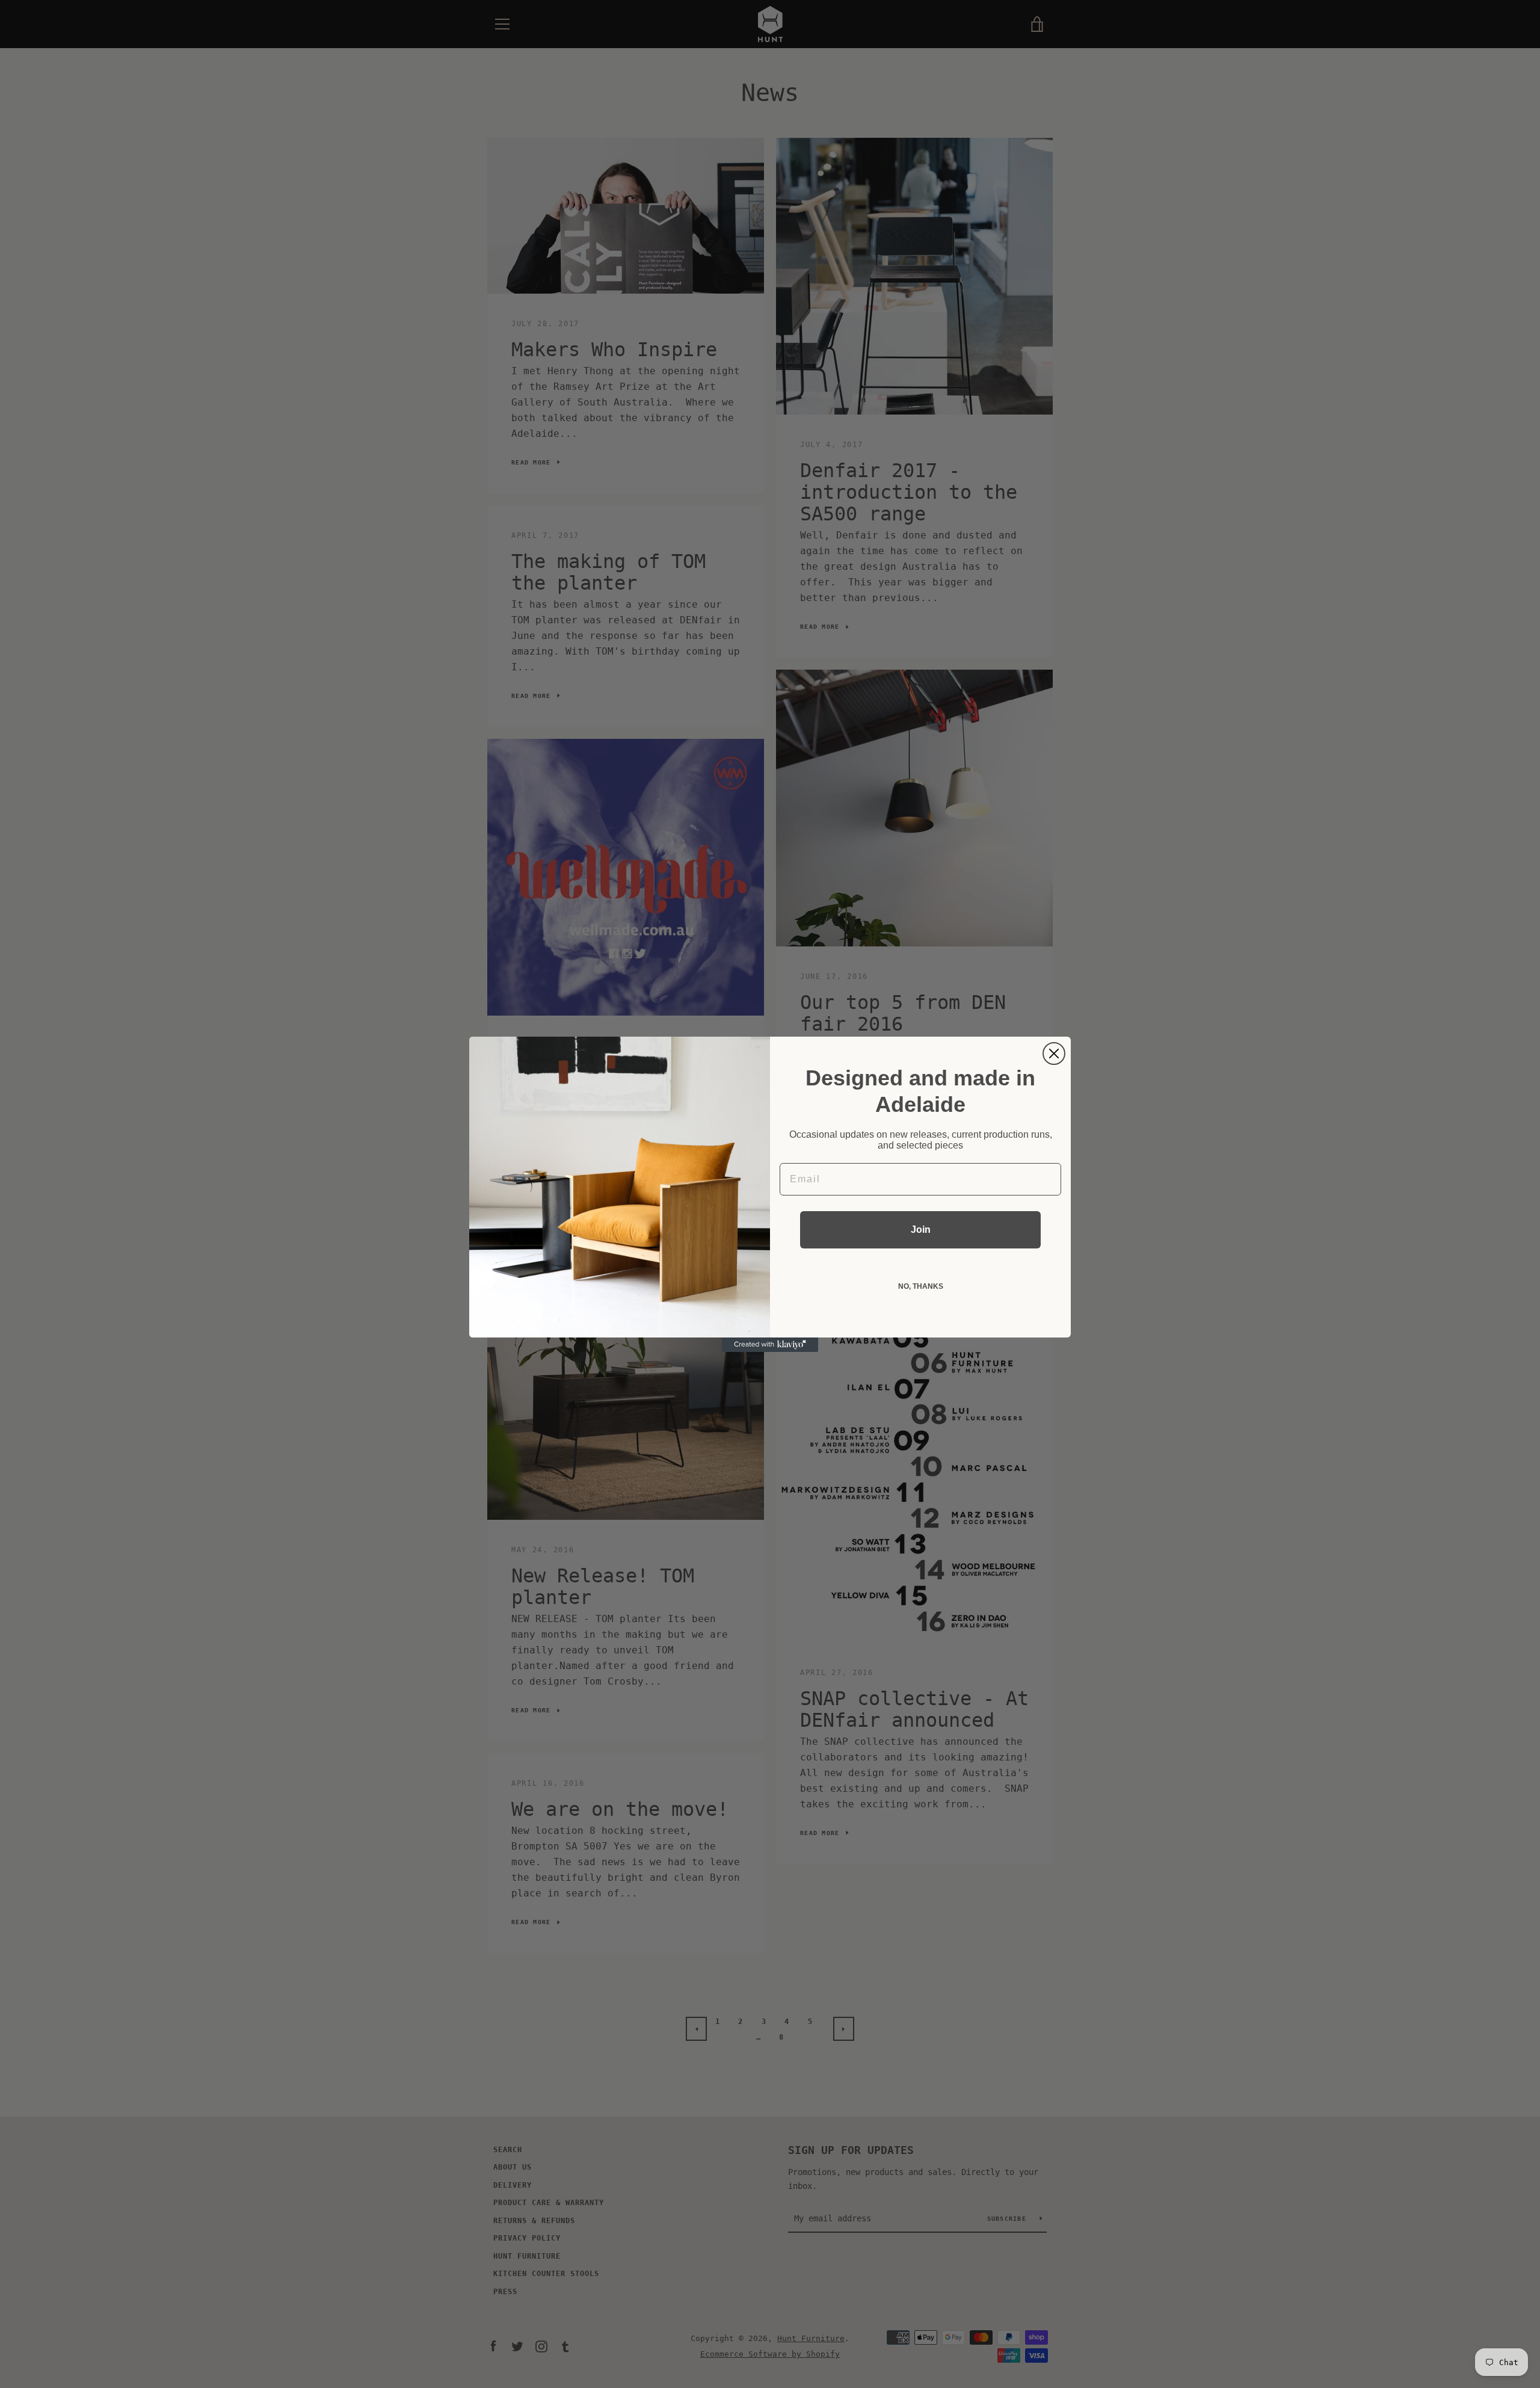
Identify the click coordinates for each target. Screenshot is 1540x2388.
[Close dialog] (1054, 1054)
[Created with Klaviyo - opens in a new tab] (770, 1345)
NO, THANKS (921, 1286)
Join (921, 1229)
